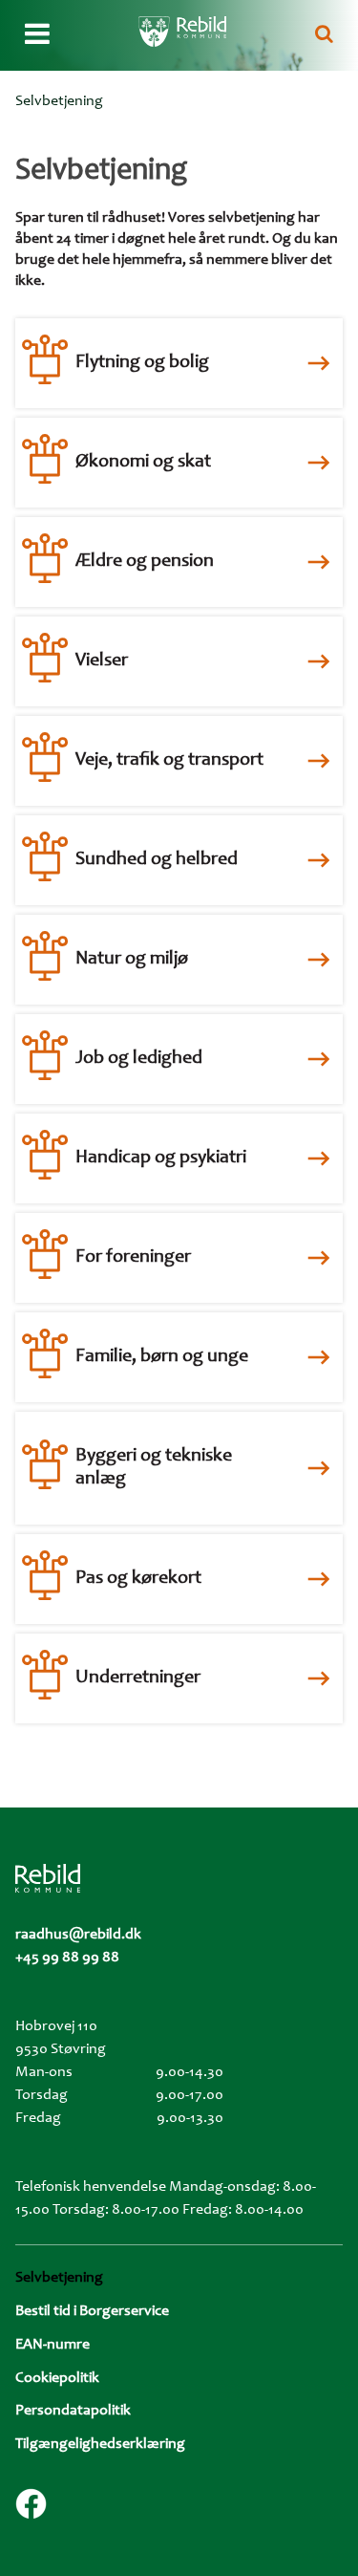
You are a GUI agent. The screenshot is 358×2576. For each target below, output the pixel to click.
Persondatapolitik (73, 2411)
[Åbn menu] (37, 35)
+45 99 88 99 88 (67, 1958)
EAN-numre (53, 2345)
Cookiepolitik (57, 2378)
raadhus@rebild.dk (78, 1935)
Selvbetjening (59, 2278)
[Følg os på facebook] (31, 2504)
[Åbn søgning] (324, 36)
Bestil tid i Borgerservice (92, 2311)
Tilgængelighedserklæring (100, 2444)
